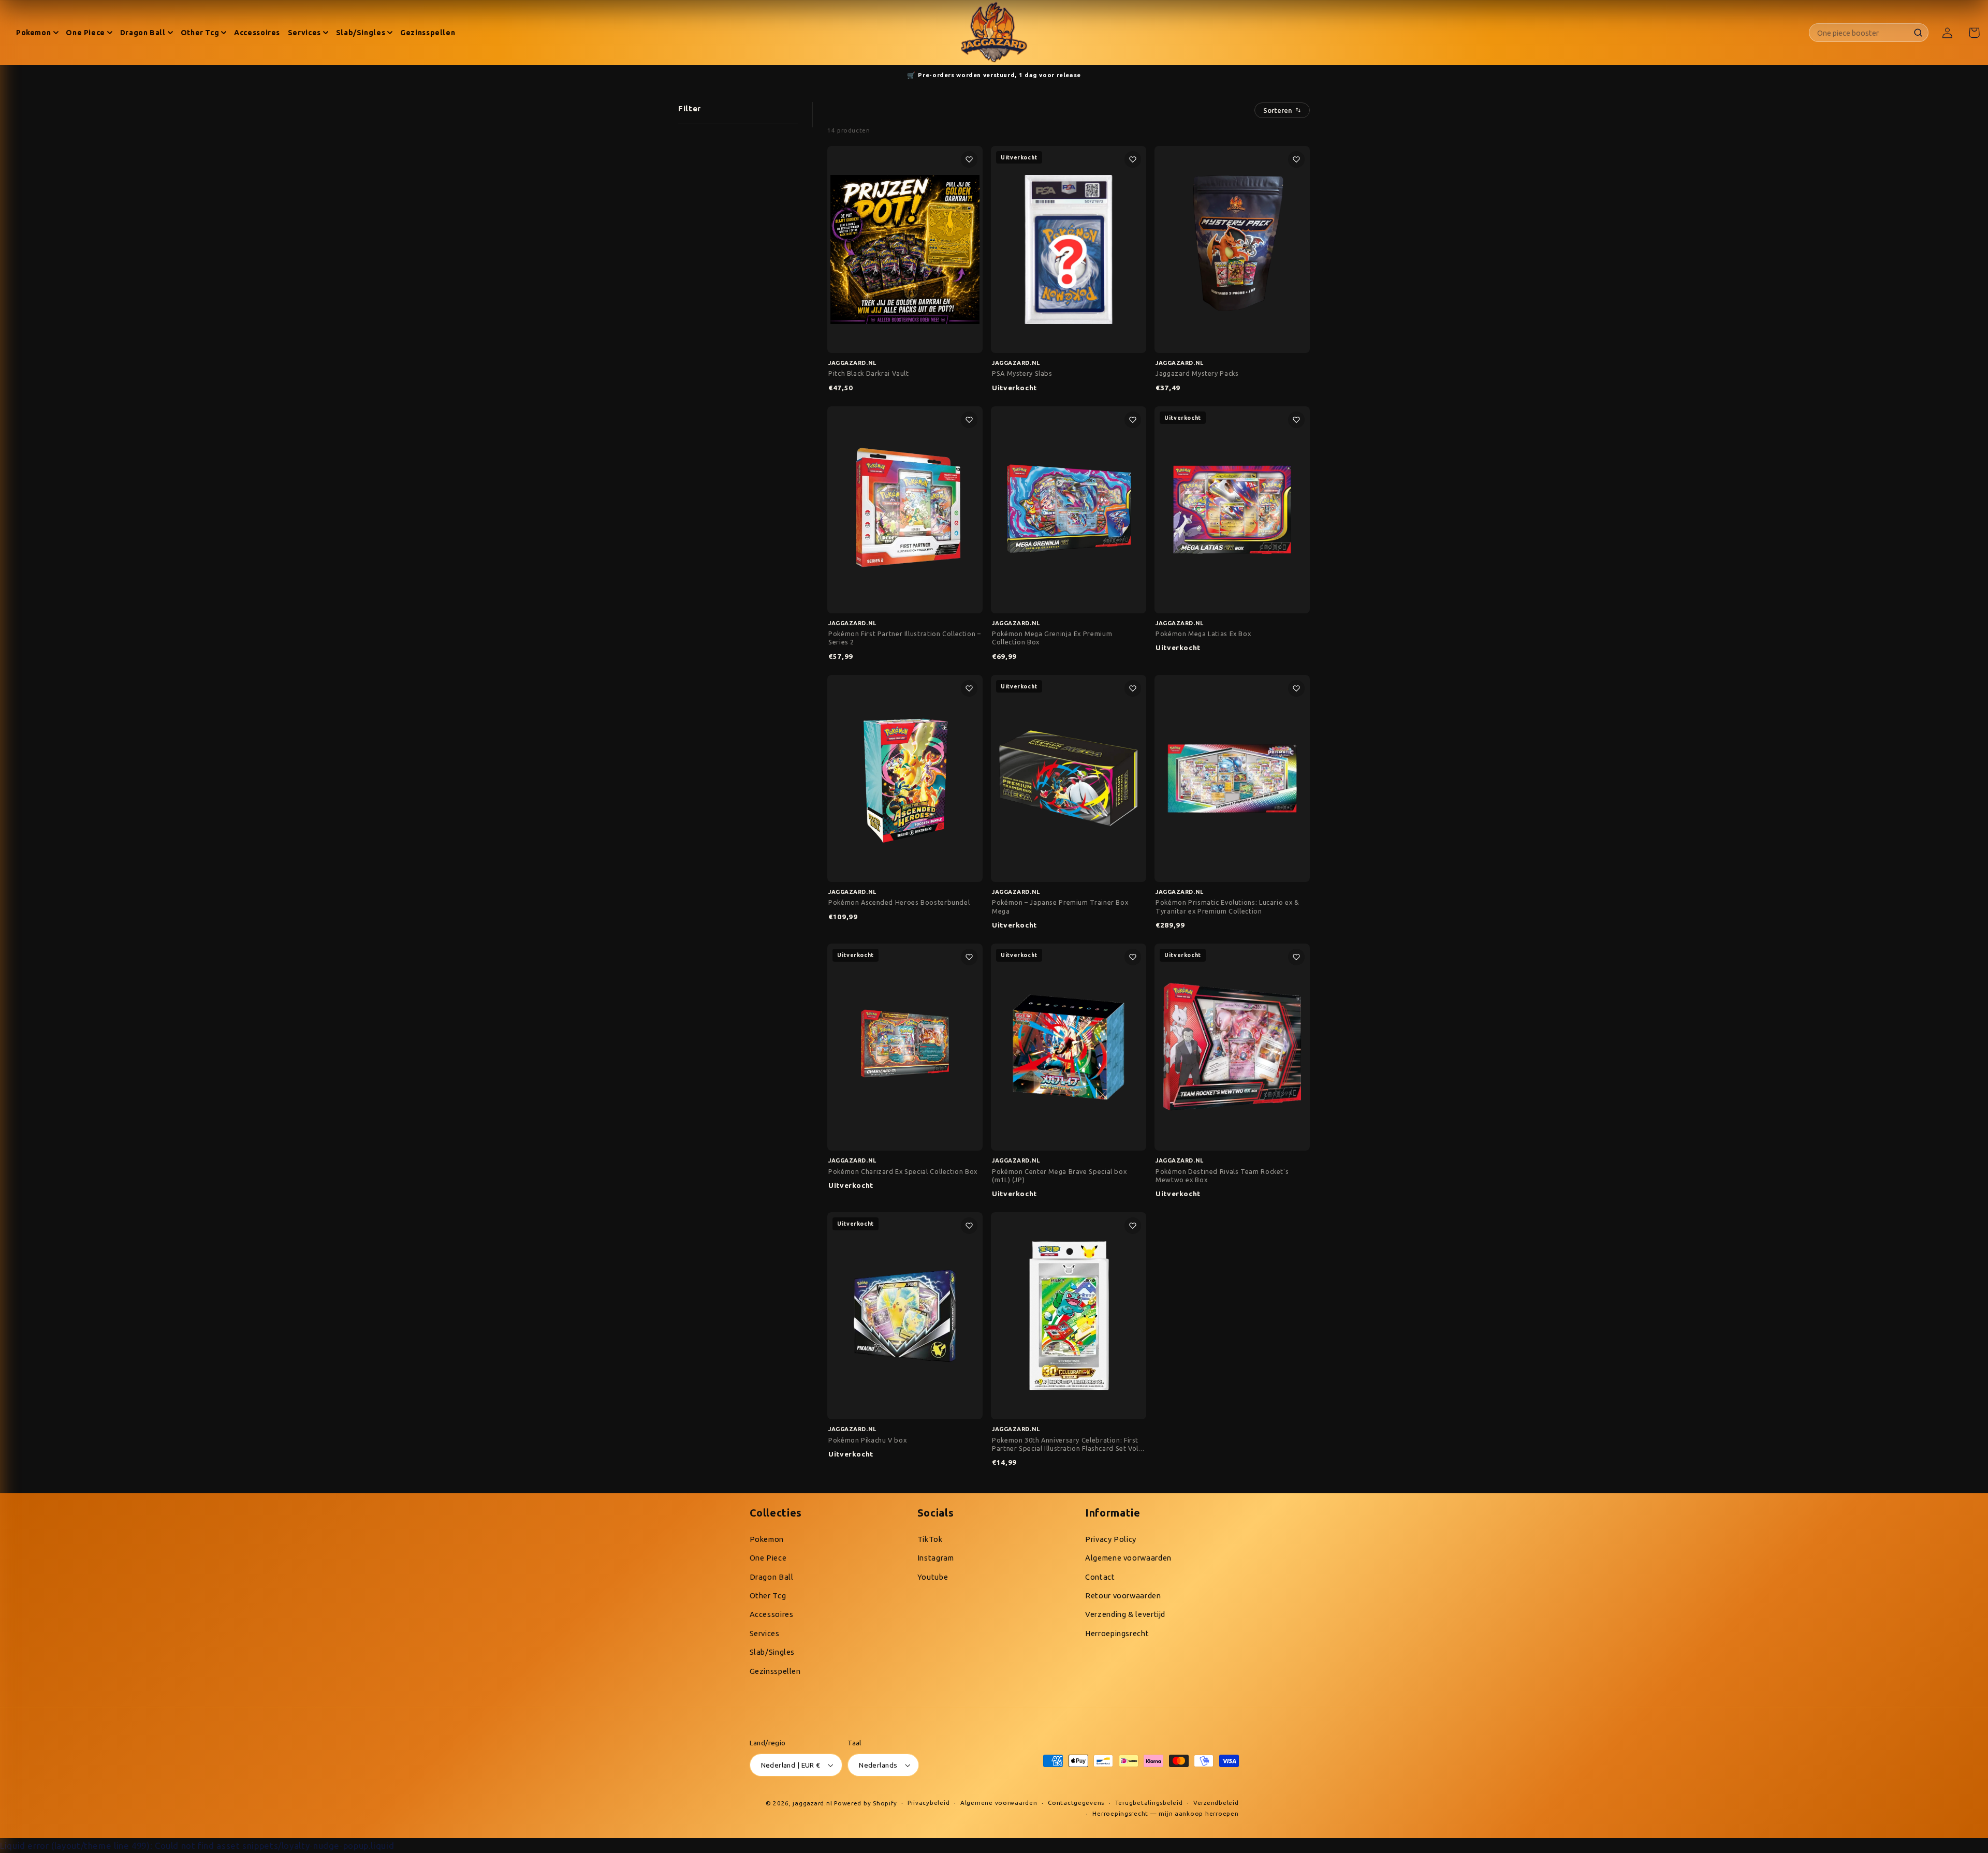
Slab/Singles (772, 1652)
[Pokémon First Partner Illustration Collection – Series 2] (905, 510)
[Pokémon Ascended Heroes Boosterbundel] (905, 778)
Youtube (933, 1577)
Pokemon (767, 1539)
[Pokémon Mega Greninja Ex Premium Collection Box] (1069, 510)
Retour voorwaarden (1123, 1595)
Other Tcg (768, 1595)
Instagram (936, 1558)
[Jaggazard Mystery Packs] (1232, 249)
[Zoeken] (1918, 32)
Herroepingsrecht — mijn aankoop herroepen (1165, 1813)
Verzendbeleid (1216, 1803)
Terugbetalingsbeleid (1149, 1803)
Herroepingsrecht (1117, 1633)
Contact (1100, 1577)
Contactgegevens (1076, 1803)
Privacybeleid (929, 1803)
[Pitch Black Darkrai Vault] (905, 249)
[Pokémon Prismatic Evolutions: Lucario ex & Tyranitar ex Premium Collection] (1232, 778)
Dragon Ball (772, 1577)
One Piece (768, 1558)
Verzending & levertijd (1125, 1614)
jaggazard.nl (812, 1803)
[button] (1974, 33)
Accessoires (772, 1614)
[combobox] (1863, 33)
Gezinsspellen (775, 1671)
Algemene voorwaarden (1128, 1558)
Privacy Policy (1111, 1539)
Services (765, 1633)
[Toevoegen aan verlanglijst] (969, 159)
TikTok (930, 1539)
